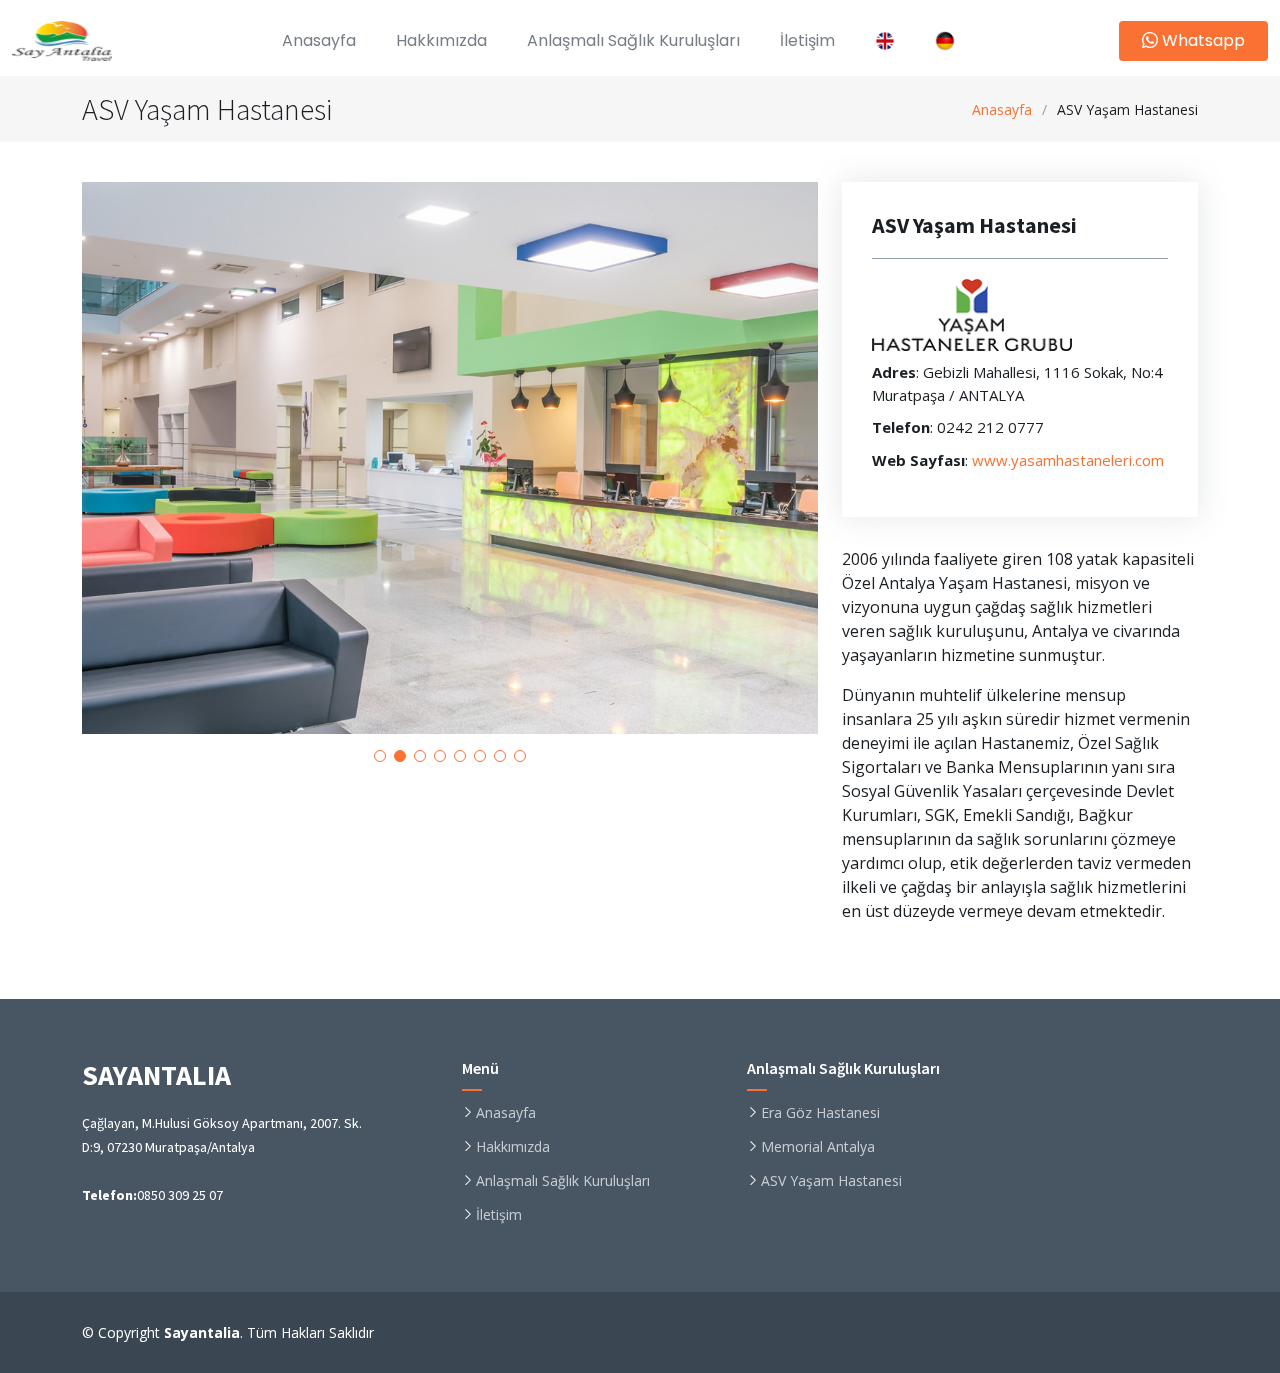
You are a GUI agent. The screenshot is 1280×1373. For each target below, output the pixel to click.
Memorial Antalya (818, 1147)
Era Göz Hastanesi (820, 1113)
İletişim (807, 40)
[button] (380, 756)
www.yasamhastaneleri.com (1068, 460)
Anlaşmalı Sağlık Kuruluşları (633, 40)
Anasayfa (1002, 109)
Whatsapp (1201, 40)
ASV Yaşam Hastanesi (831, 1181)
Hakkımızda (441, 40)
